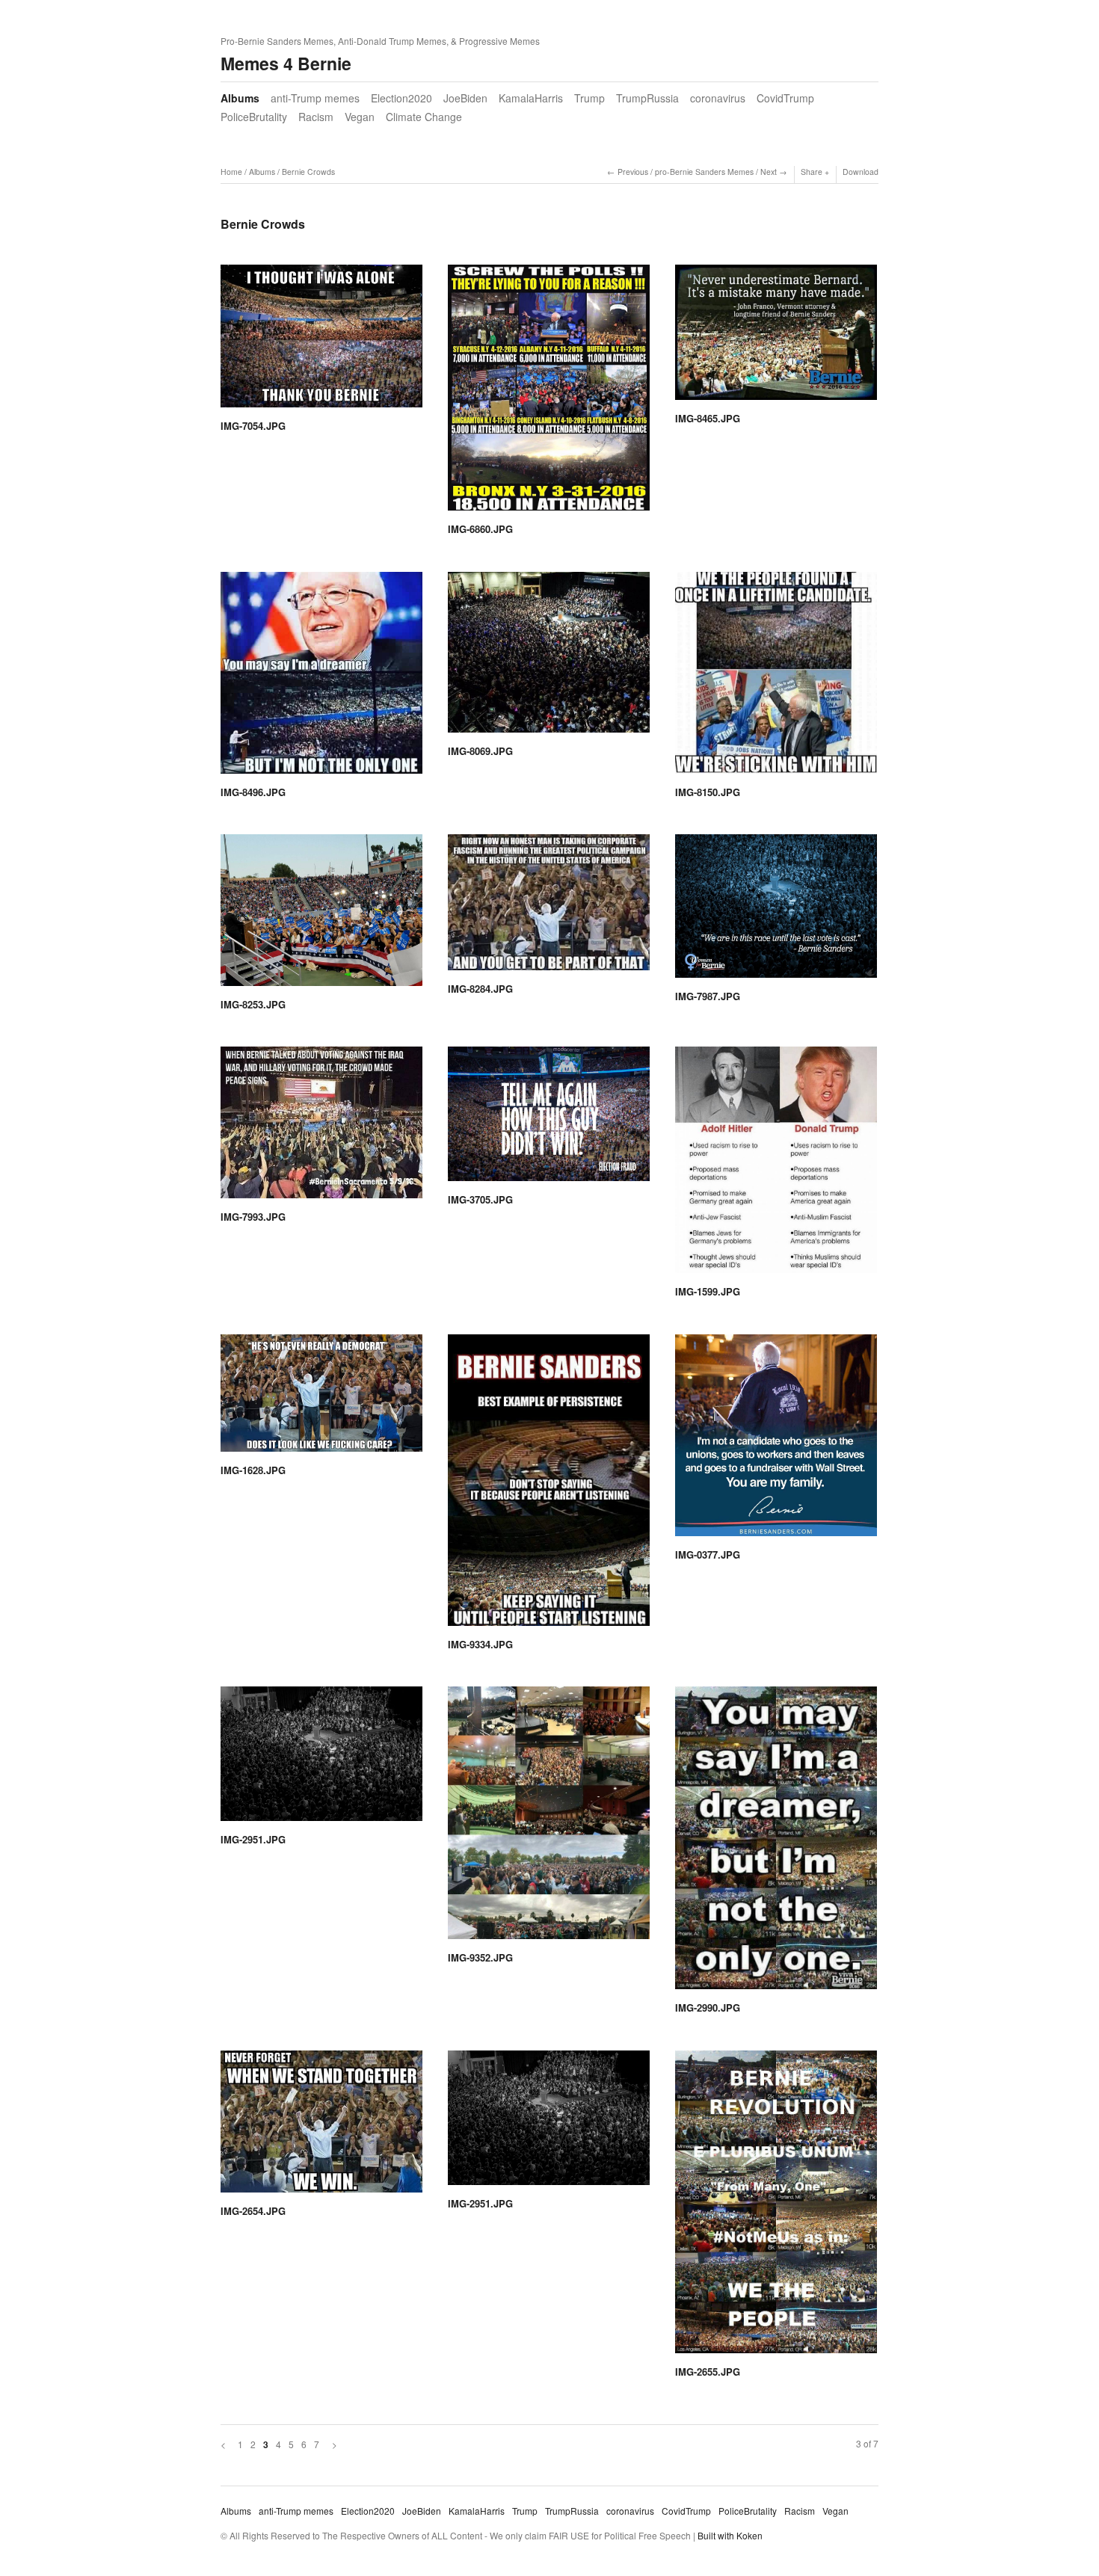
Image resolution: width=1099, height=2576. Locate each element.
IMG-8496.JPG (253, 792)
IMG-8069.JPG (480, 751)
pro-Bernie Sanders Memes (704, 172)
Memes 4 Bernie (286, 63)
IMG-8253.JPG (253, 1004)
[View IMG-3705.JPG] (549, 1119)
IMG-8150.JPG (708, 792)
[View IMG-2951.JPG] (321, 1759)
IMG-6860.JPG (480, 529)
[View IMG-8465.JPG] (776, 338)
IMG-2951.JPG (253, 1839)
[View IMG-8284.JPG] (549, 908)
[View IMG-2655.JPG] (776, 2207)
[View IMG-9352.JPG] (549, 1818)
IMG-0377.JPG (708, 1554)
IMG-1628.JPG (253, 1470)
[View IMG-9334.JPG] (549, 1485)
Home (231, 172)
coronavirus (718, 98)
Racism (316, 117)
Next (769, 172)
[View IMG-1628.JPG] (321, 1398)
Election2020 (401, 98)
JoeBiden (465, 98)
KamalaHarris (531, 98)
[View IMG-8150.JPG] (776, 678)
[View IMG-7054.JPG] (321, 341)
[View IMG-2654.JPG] (321, 2127)
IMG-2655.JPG (708, 2372)
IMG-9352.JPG (480, 1957)
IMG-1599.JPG (708, 1291)
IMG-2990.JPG (708, 2008)
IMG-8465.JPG (708, 418)
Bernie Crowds (308, 172)
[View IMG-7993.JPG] (321, 1128)
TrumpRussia (647, 98)
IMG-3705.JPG (480, 1199)
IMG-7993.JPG (253, 1217)
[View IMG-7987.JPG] (776, 911)
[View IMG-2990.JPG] (776, 1843)
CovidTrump (785, 98)
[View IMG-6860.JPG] (549, 393)
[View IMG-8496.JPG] (321, 678)
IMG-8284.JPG (480, 989)
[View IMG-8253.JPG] (321, 915)
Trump (589, 98)
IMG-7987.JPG (708, 996)
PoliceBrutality (254, 117)
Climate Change (424, 117)
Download (861, 172)
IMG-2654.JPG (253, 2211)
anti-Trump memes (315, 98)
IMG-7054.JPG (253, 426)
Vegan (360, 117)
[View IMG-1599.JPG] (776, 1165)
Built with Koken (730, 2535)
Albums (240, 98)
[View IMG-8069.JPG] (549, 657)
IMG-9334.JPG (480, 1644)
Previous (633, 172)
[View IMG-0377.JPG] (776, 1440)
